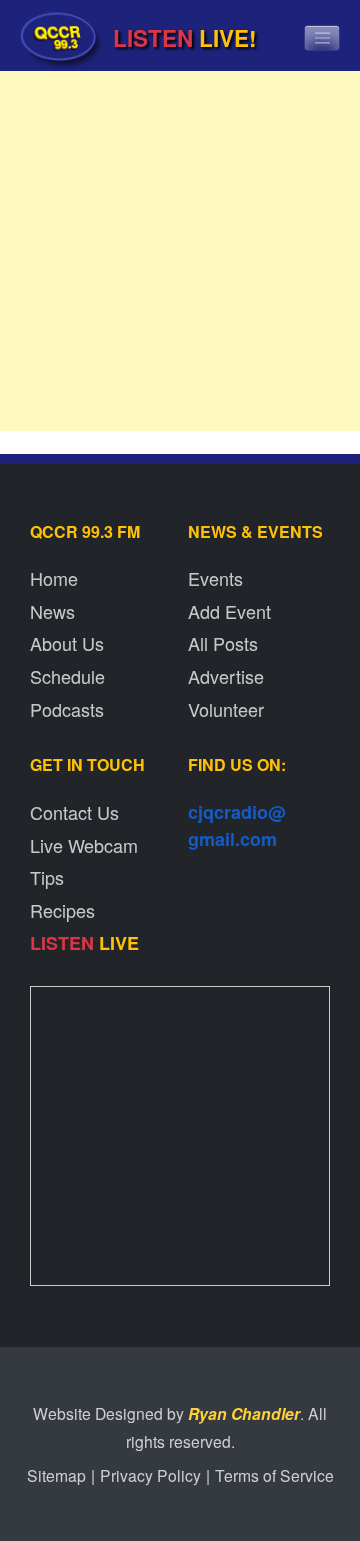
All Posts (223, 643)
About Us (67, 643)
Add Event (229, 611)
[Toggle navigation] (322, 38)
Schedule (67, 676)
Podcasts (67, 709)
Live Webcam (84, 845)
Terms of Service (274, 1475)
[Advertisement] (180, 256)
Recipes (62, 910)
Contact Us (74, 812)
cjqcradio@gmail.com (237, 825)
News (52, 611)
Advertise (226, 676)
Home (54, 578)
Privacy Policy (150, 1475)
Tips (47, 877)
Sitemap (56, 1475)
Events (215, 578)
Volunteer (226, 709)
